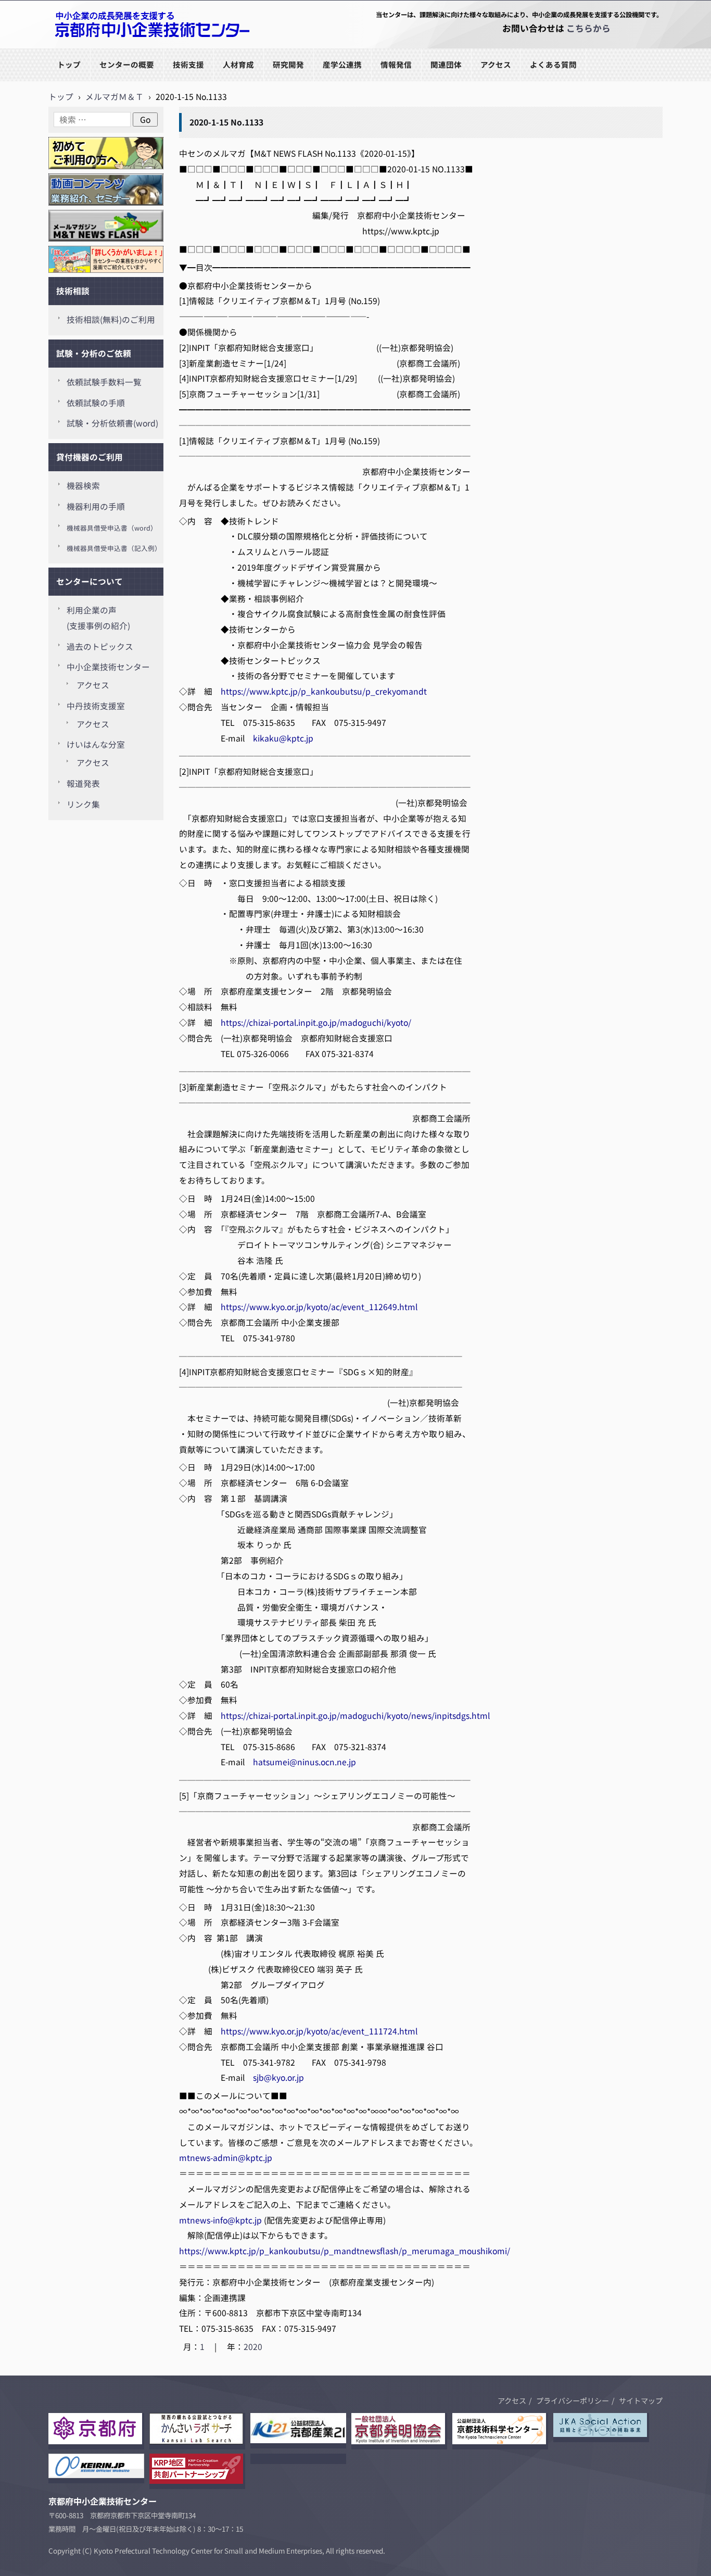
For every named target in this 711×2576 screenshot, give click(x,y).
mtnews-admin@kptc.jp (226, 2158)
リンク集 (83, 804)
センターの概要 (127, 64)
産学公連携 (342, 64)
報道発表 (83, 783)
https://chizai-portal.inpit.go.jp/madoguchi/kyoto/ (316, 1022)
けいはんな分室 (96, 744)
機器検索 (83, 486)
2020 (253, 2347)
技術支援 (188, 64)
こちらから (588, 28)
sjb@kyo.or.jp (278, 2077)
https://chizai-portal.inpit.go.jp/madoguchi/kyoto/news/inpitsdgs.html (355, 1716)
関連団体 (446, 64)
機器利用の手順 (96, 506)
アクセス (496, 64)
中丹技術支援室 (96, 706)
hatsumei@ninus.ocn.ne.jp (304, 1762)
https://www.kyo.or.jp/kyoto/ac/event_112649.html (319, 1307)
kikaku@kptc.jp (283, 738)
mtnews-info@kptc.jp (220, 2220)
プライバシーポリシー (573, 2401)
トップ (69, 64)
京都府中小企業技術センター (103, 48)
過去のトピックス (100, 646)
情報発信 (396, 64)
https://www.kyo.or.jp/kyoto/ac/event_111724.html (319, 2031)
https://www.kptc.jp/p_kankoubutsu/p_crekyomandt (324, 691)
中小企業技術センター (108, 667)
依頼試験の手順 (96, 403)
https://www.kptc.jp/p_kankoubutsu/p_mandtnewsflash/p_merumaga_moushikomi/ (345, 2251)
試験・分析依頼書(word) (112, 423)
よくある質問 (553, 64)
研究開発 (288, 64)
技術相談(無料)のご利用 (111, 319)
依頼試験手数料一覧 (104, 382)
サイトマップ (641, 2401)
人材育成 (238, 64)
